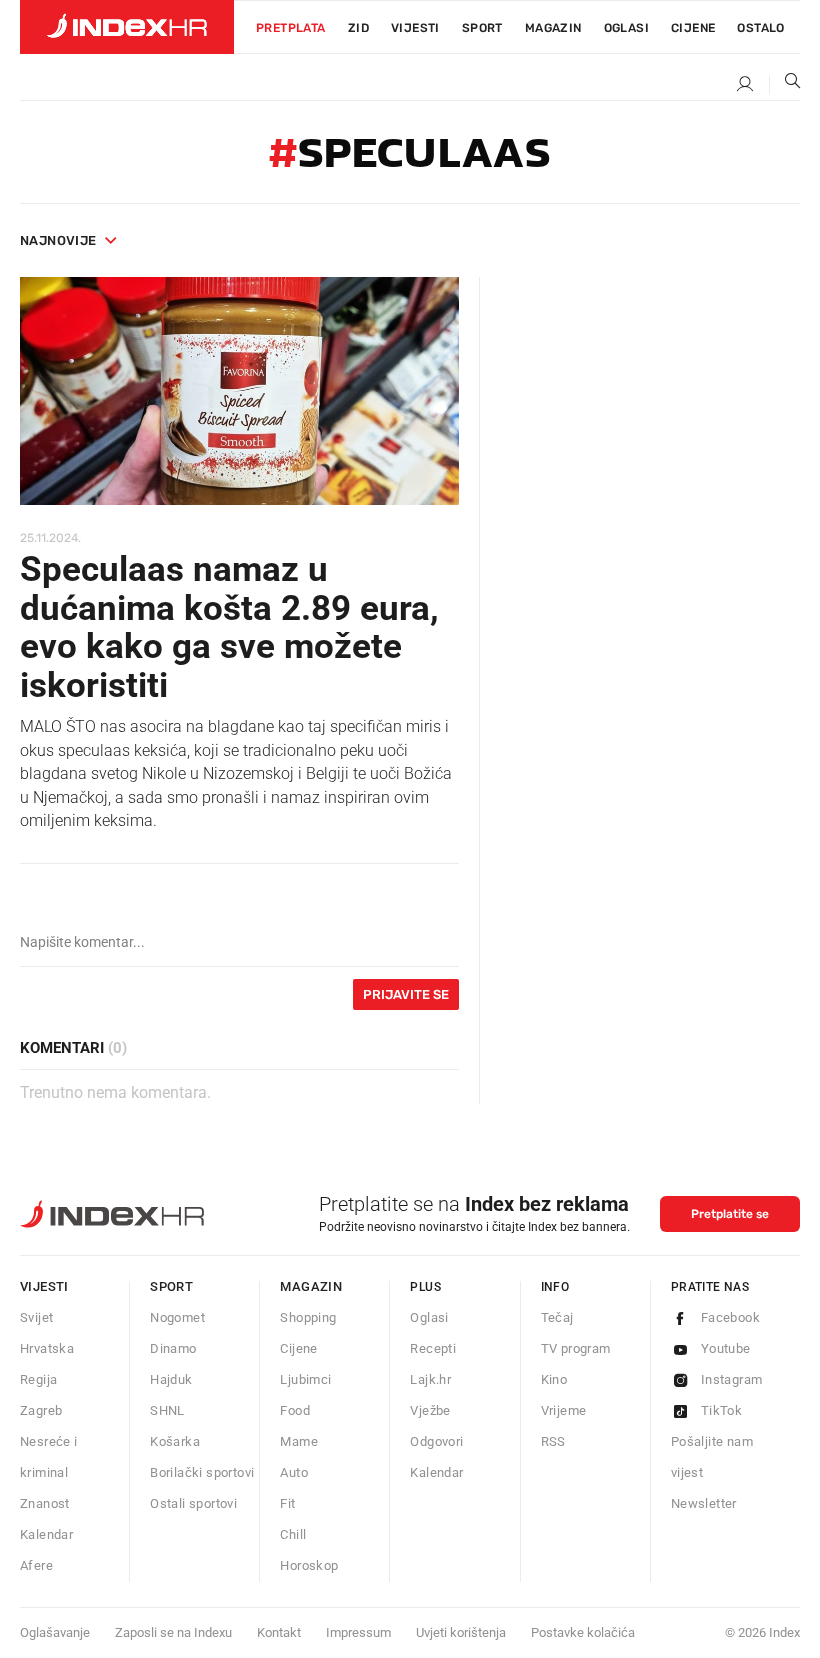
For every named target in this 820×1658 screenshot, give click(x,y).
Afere (36, 1565)
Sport (482, 28)
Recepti (433, 1348)
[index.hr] (127, 27)
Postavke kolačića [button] (583, 1632)
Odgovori (436, 1441)
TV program (576, 1348)
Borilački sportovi (202, 1472)
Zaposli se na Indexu (173, 1632)
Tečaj (557, 1317)
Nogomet (177, 1317)
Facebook (730, 1317)
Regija (38, 1379)
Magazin (311, 1286)
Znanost (45, 1503)
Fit (287, 1503)
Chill (293, 1534)
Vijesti (415, 28)
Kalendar (46, 1534)
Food (295, 1410)
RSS (553, 1441)
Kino (554, 1379)
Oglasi (626, 28)
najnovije (58, 240)
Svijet (36, 1317)
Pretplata (291, 28)
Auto (294, 1472)
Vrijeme (564, 1410)
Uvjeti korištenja (461, 1632)
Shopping (308, 1317)
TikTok (721, 1410)
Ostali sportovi (193, 1503)
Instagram (732, 1379)
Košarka (175, 1441)
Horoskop (309, 1565)
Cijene (693, 28)
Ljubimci (305, 1379)
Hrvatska (47, 1348)
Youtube (726, 1348)
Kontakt (279, 1632)
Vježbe (430, 1410)
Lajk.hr (430, 1379)
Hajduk (171, 1379)
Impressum (358, 1632)
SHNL (167, 1410)
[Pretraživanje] (785, 85)
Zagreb (41, 1410)
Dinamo (173, 1348)
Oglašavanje (55, 1632)
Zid (358, 28)
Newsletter (704, 1503)
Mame (299, 1441)
